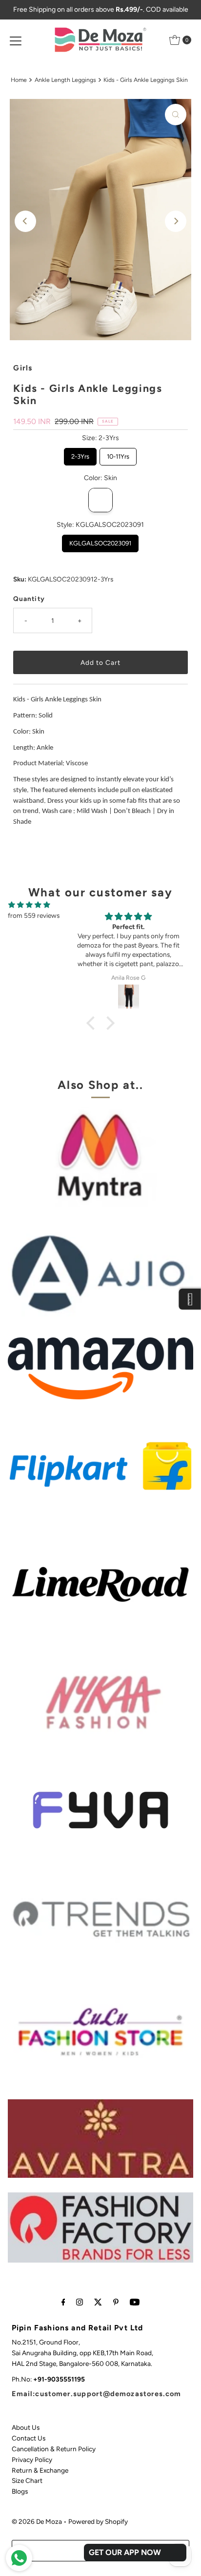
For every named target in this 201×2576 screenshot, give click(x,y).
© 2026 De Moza (37, 2521)
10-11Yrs (118, 454)
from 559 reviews (34, 915)
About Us (26, 2427)
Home (19, 80)
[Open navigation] (16, 40)
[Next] (176, 221)
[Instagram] (80, 2302)
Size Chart (27, 2480)
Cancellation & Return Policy (54, 2449)
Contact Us (29, 2438)
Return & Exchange (40, 2470)
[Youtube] (135, 2302)
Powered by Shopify (98, 2521)
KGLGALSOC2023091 (100, 541)
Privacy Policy (32, 2460)
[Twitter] (98, 2302)
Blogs (20, 2491)
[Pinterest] (116, 2302)
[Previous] (25, 221)
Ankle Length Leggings (65, 80)
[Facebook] (63, 2302)
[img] (29, 905)
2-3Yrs (80, 454)
